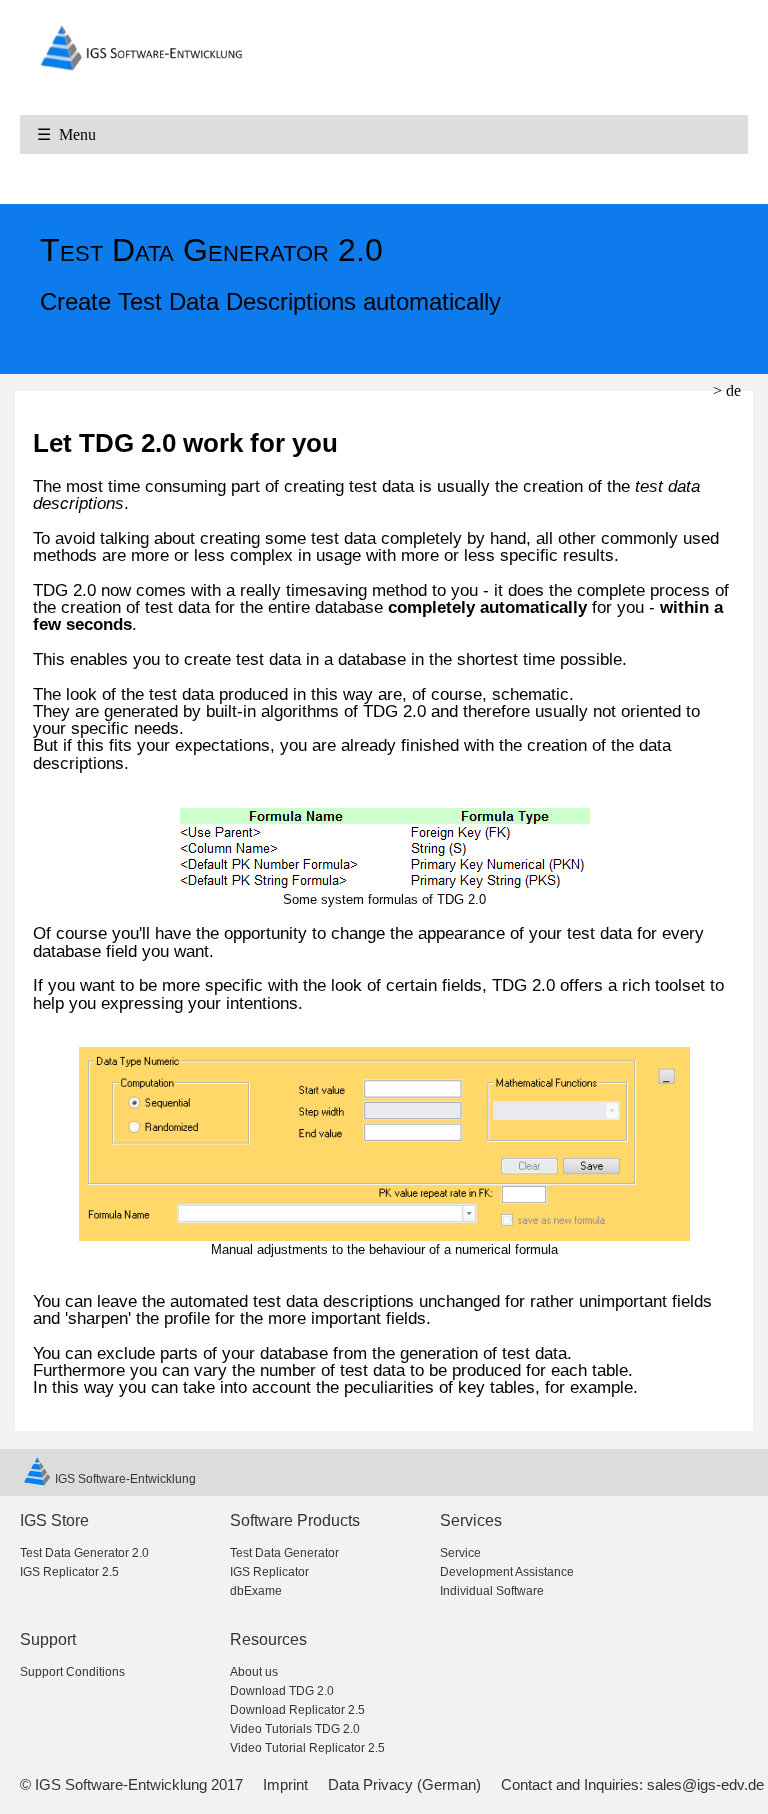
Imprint (285, 1785)
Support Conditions (72, 1672)
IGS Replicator (269, 1572)
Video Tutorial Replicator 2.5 (307, 1748)
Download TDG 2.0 (282, 1691)
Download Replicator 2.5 (297, 1710)
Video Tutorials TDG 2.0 (295, 1729)
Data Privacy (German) (404, 1785)
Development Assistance (507, 1572)
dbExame (256, 1591)
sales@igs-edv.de (705, 1785)
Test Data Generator (284, 1553)
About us (254, 1672)
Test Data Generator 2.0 (84, 1553)
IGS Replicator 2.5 (69, 1572)
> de (727, 390)
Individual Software (492, 1591)
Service (460, 1553)
